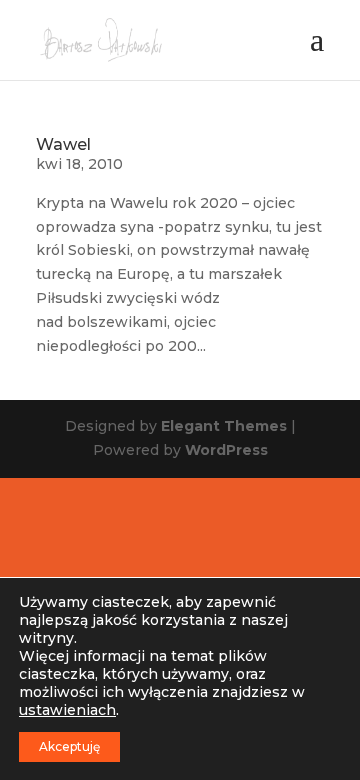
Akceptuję (69, 746)
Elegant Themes (224, 426)
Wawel (63, 144)
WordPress (226, 450)
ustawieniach (67, 710)
